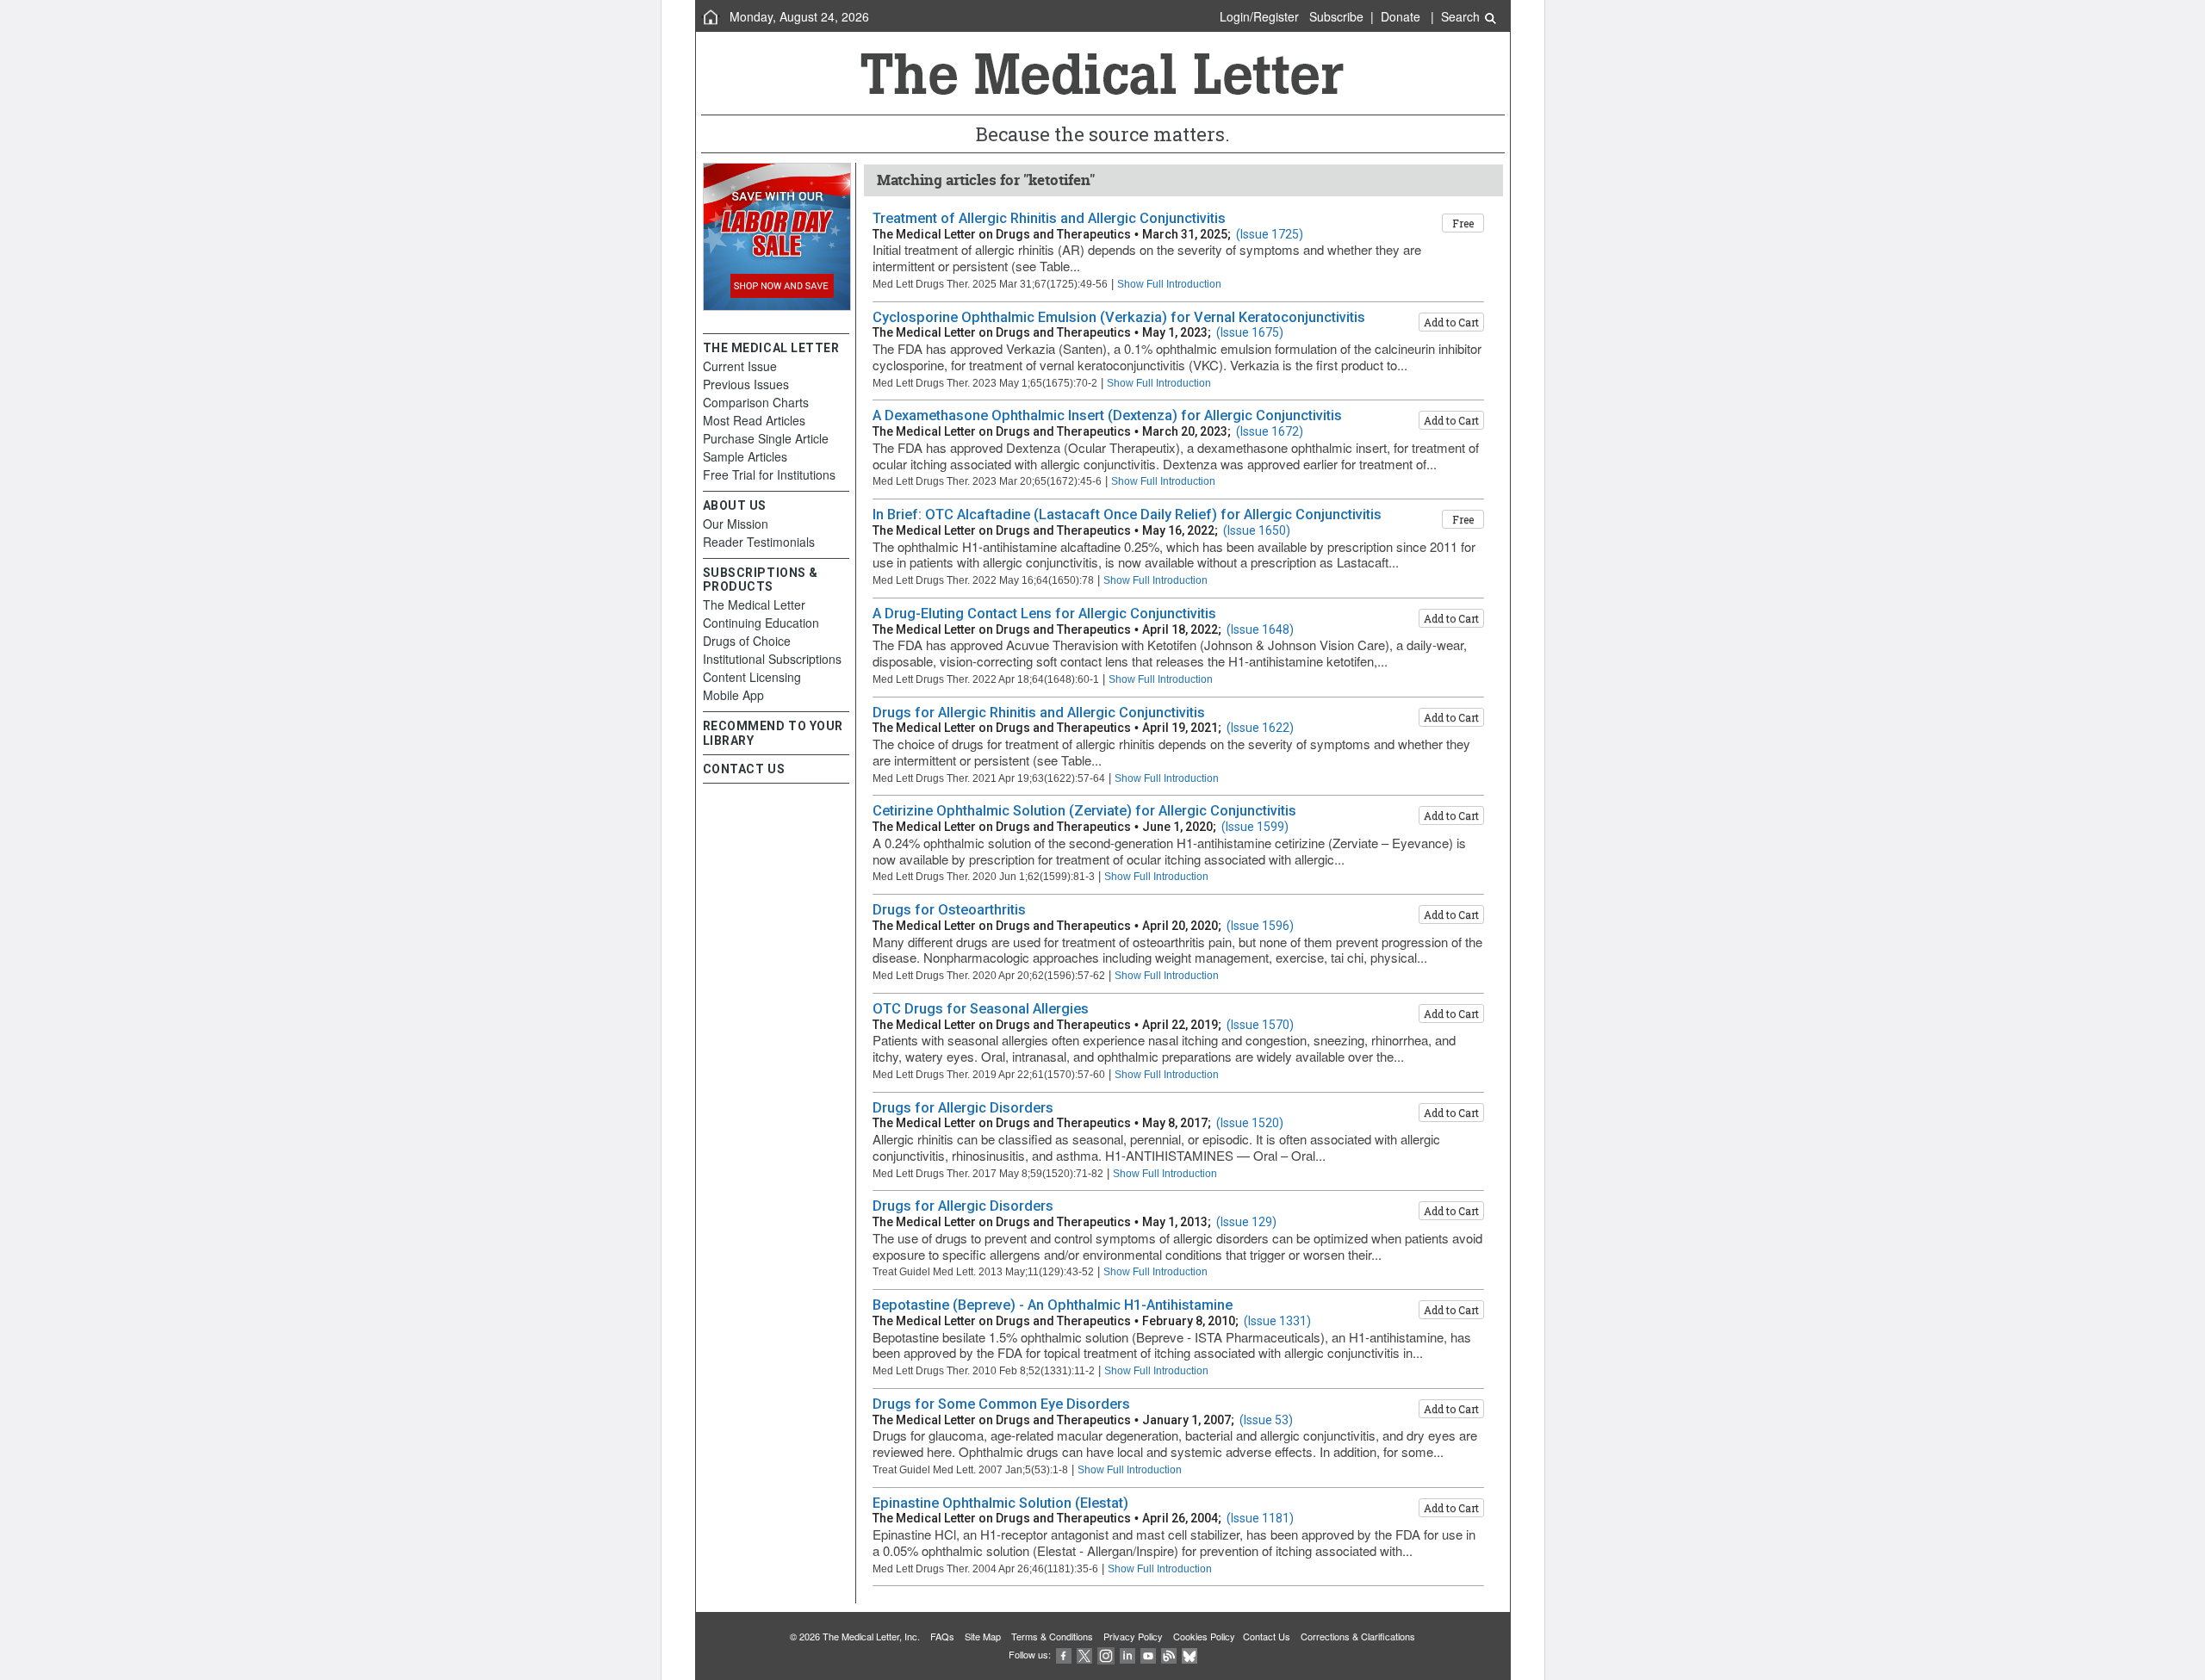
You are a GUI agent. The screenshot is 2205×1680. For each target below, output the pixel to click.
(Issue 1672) (1270, 431)
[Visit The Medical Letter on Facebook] (1064, 1654)
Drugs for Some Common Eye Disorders (1001, 1404)
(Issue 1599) (1255, 827)
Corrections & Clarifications (1358, 1636)
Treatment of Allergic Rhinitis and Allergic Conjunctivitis (1049, 218)
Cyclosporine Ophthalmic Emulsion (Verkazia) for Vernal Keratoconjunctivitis (1119, 317)
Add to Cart (1451, 322)
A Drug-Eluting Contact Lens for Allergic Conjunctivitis (1044, 614)
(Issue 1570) (1260, 1025)
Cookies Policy (1204, 1636)
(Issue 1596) (1260, 926)
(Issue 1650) (1257, 530)
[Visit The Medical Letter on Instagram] (1106, 1654)
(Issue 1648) (1260, 629)
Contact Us (1267, 1636)
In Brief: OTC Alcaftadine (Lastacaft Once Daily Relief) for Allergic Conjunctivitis (1127, 515)
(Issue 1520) (1250, 1123)
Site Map (983, 1636)
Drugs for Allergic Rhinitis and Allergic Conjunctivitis (1039, 713)
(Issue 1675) (1250, 332)
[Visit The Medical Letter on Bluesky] (1189, 1654)
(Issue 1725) (1270, 234)
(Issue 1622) (1260, 728)
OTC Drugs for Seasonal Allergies (981, 1009)
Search (1462, 16)
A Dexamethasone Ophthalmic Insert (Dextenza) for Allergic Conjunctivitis (1107, 415)
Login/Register (1259, 16)
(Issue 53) (1266, 1420)
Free (1463, 223)
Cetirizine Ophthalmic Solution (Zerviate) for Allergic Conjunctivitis (1084, 811)
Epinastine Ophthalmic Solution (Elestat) (1000, 1503)
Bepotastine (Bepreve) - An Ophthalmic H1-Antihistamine (1053, 1305)
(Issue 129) (1246, 1222)
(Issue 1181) (1260, 1518)
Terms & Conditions (1052, 1636)
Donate (1401, 16)
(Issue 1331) (1277, 1321)
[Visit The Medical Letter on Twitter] (1084, 1654)
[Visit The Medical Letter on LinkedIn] (1127, 1654)
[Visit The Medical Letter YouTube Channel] (1148, 1654)
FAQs (942, 1636)
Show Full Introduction (1169, 284)
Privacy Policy (1133, 1636)
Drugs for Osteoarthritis (949, 910)
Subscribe (1336, 16)
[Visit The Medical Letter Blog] (1169, 1654)
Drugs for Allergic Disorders (963, 1108)
